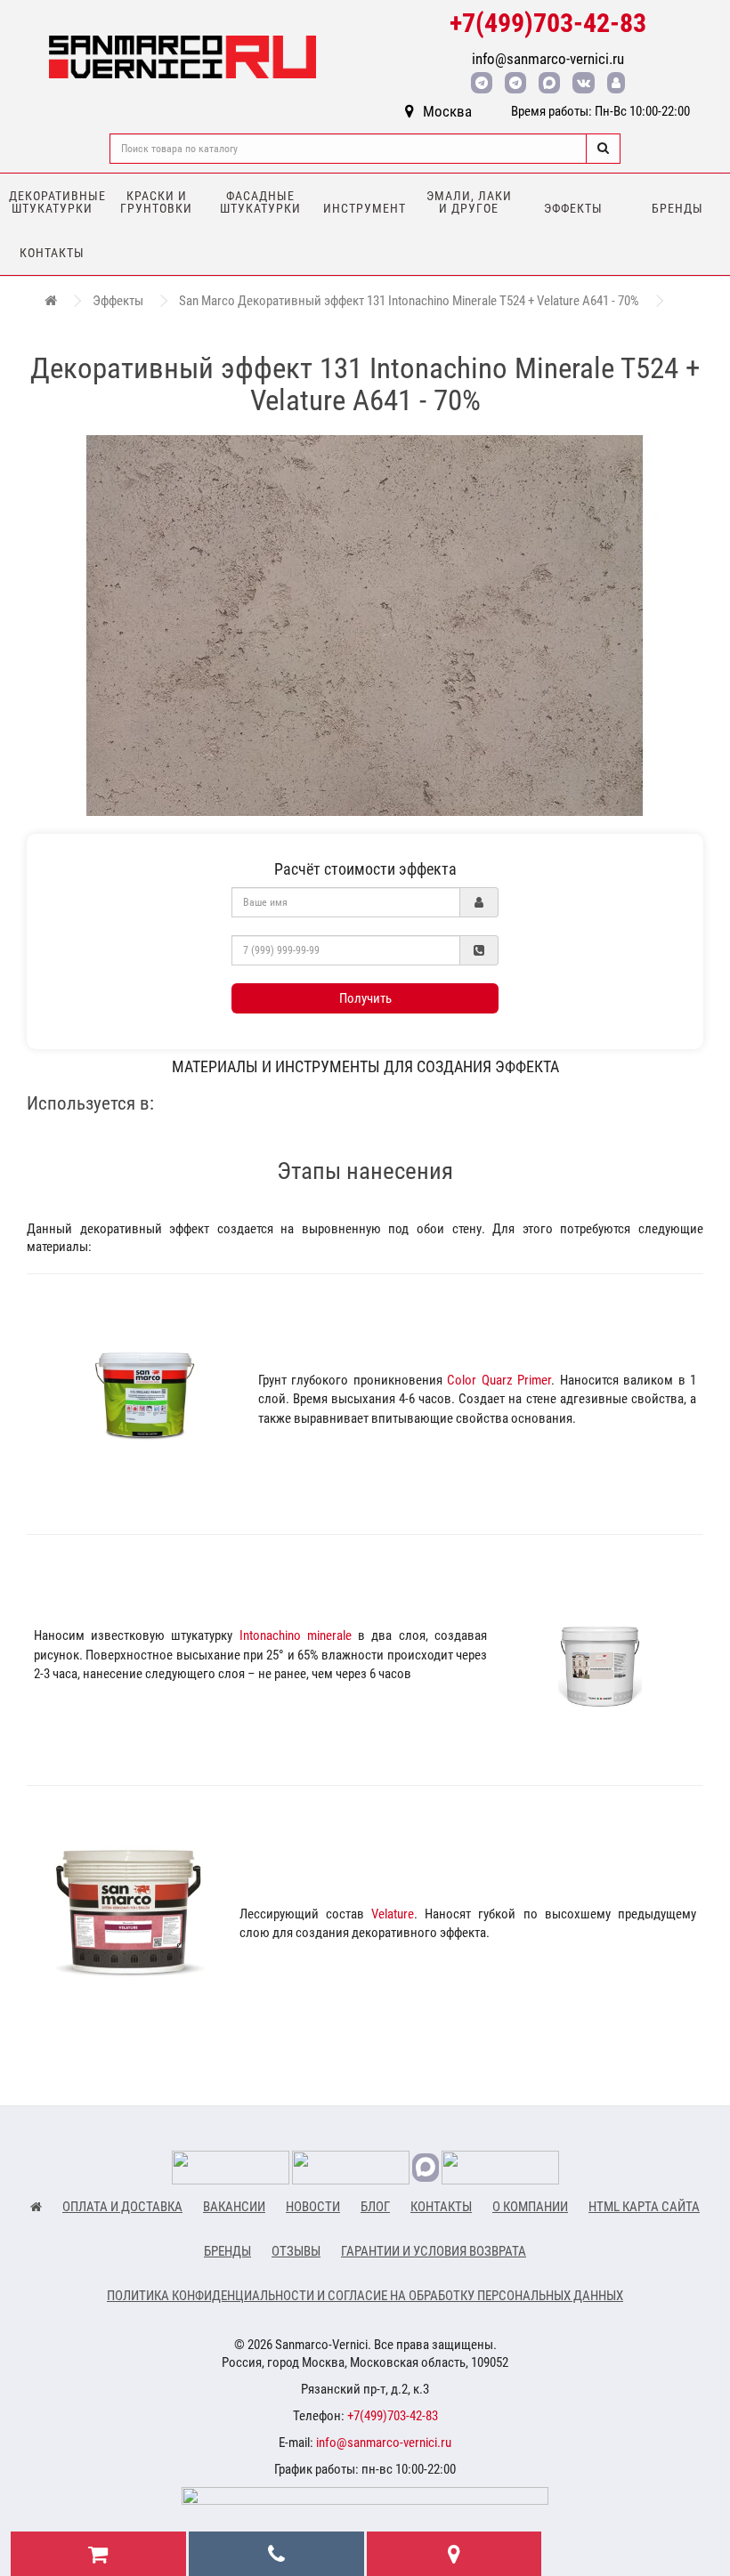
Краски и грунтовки (156, 202)
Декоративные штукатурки (57, 202)
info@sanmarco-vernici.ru (548, 59)
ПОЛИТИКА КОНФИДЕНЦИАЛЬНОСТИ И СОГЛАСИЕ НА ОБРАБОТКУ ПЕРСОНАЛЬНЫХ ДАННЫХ (365, 2296)
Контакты (52, 253)
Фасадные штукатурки (260, 202)
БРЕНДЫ (227, 2251)
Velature (393, 1914)
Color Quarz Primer (499, 1380)
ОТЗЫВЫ (296, 2251)
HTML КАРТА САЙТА (644, 2207)
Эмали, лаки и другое (469, 202)
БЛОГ (375, 2207)
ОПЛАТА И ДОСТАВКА (122, 2207)
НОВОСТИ (313, 2207)
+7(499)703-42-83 (548, 23)
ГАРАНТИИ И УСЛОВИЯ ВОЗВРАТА (434, 2251)
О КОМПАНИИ (530, 2207)
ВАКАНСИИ (234, 2207)
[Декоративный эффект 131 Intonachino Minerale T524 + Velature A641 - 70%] (365, 626)
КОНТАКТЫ (441, 2207)
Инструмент (365, 208)
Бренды (677, 208)
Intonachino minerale (296, 1635)
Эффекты (573, 208)
